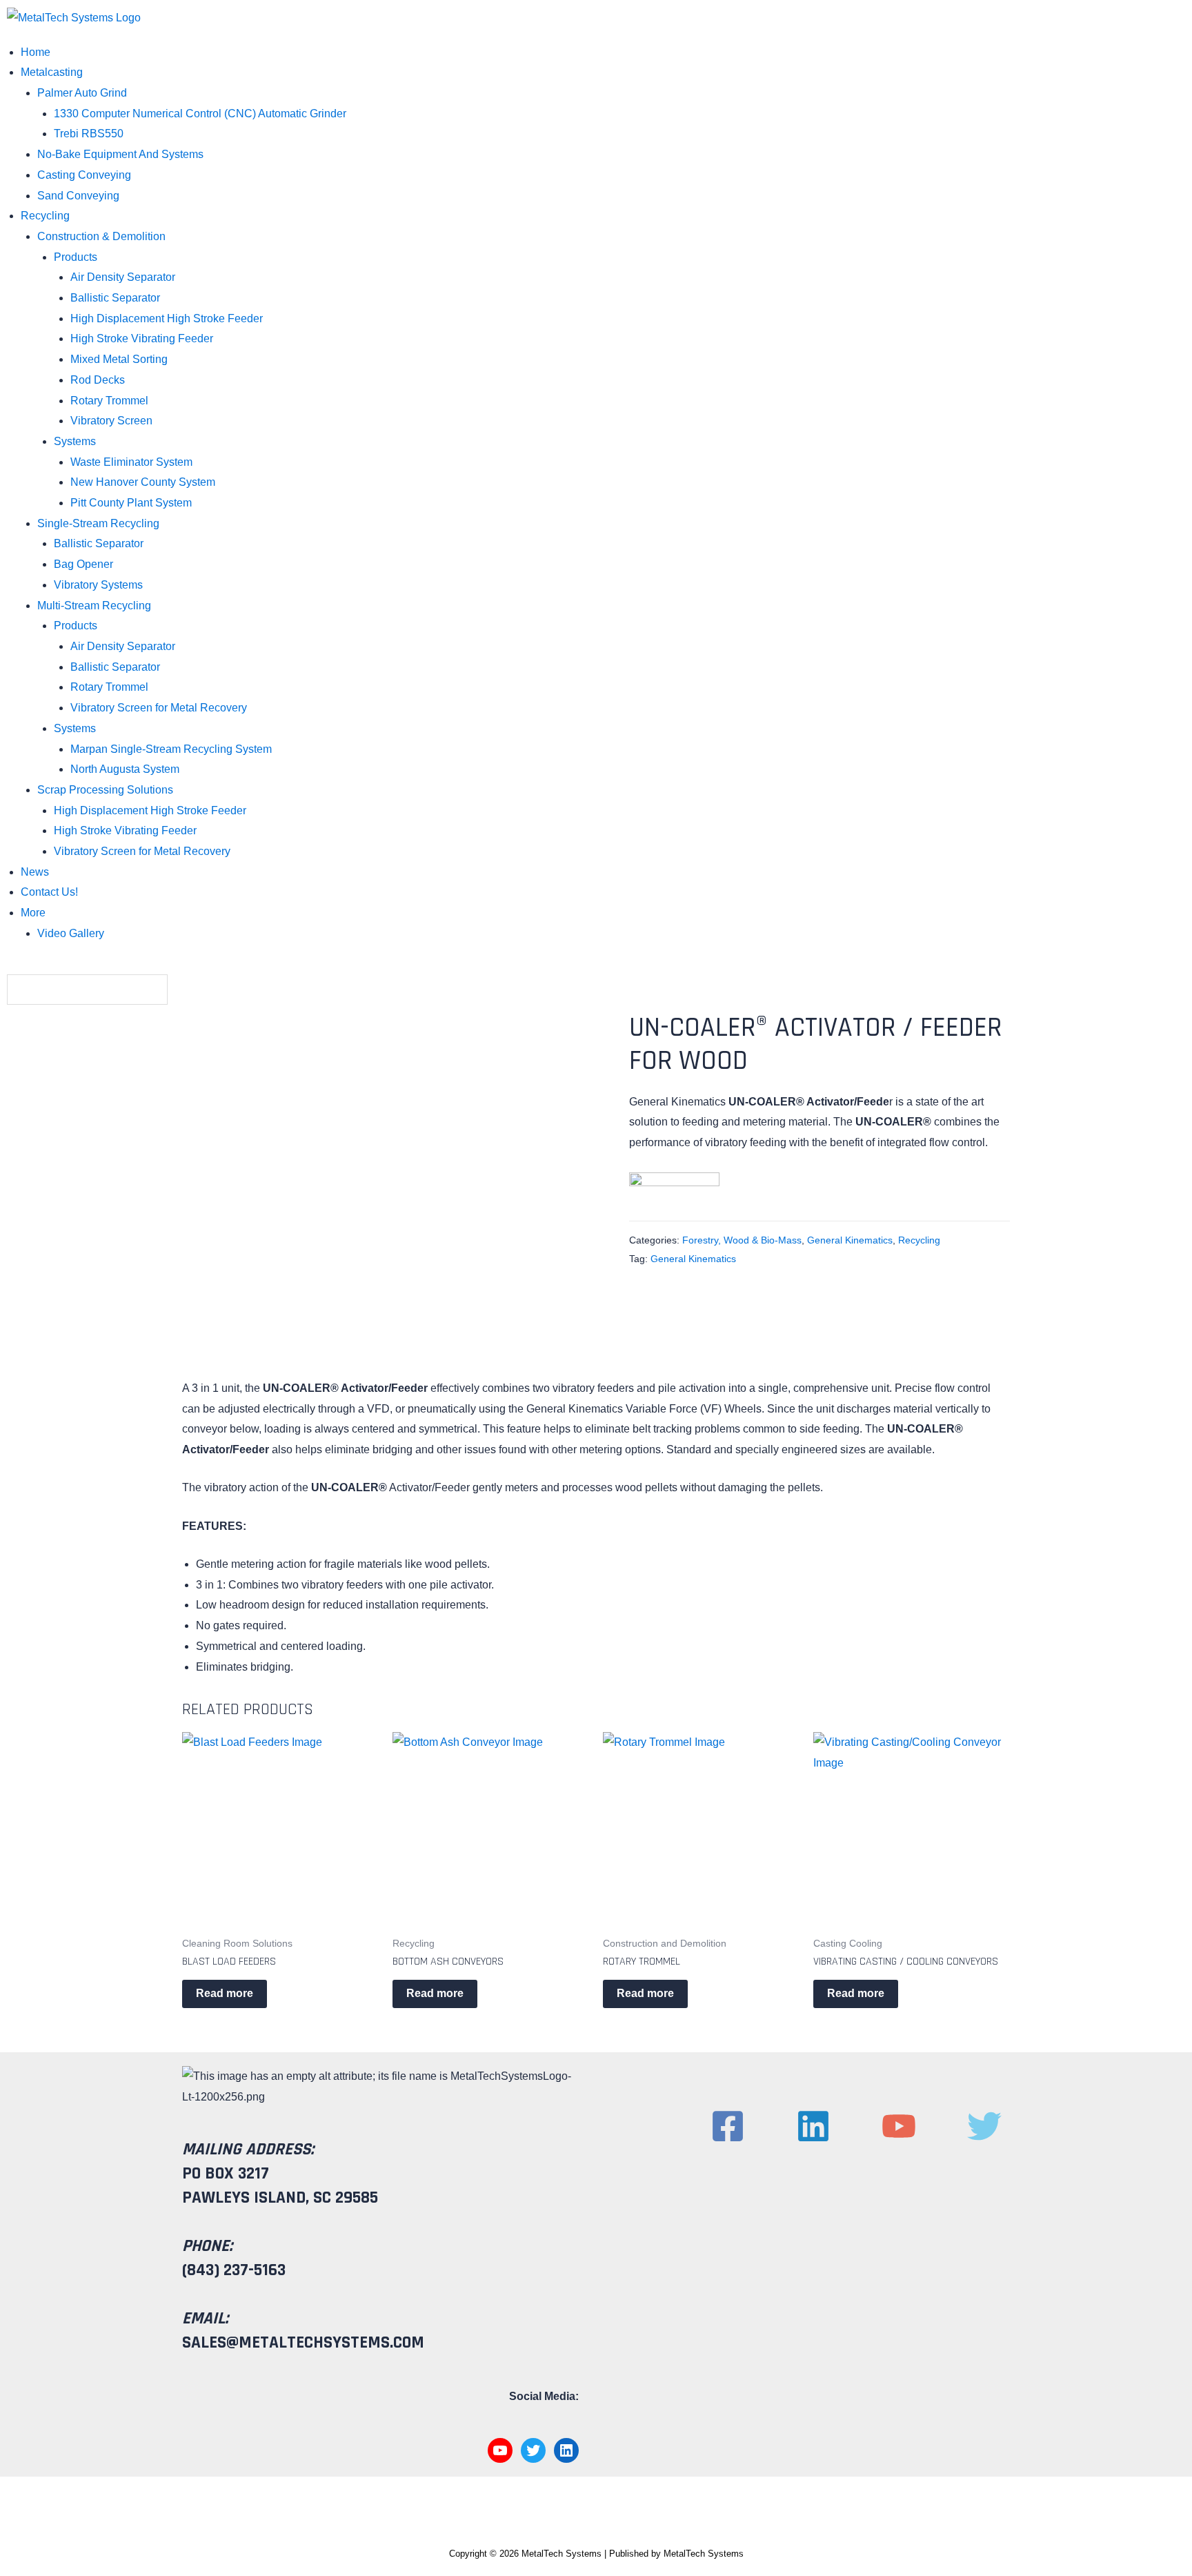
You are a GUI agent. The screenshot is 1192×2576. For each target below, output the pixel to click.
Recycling (45, 216)
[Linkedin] (813, 2126)
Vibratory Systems (98, 585)
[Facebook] (728, 2126)
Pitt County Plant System (131, 503)
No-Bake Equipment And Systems (120, 154)
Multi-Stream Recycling (94, 606)
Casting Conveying (84, 175)
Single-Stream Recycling (98, 523)
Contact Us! (49, 892)
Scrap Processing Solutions (105, 790)
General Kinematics (850, 1240)
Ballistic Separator (115, 298)
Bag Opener (83, 564)
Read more (225, 1993)
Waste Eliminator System (131, 462)
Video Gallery (71, 933)
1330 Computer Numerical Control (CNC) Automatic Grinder (200, 114)
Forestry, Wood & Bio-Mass (742, 1240)
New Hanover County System (143, 482)
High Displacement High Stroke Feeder (167, 318)
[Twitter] (984, 2126)
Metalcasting (52, 72)
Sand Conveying (78, 196)
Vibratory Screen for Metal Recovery (159, 708)
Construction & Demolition (101, 236)
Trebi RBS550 (89, 134)
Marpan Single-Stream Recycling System (171, 749)
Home (36, 52)
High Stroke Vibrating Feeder (142, 338)
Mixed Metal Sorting (119, 359)
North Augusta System (125, 769)
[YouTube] (899, 2126)
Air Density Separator (123, 277)
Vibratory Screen (111, 421)
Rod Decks (98, 380)
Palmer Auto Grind (82, 93)
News (35, 872)
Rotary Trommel (109, 401)
